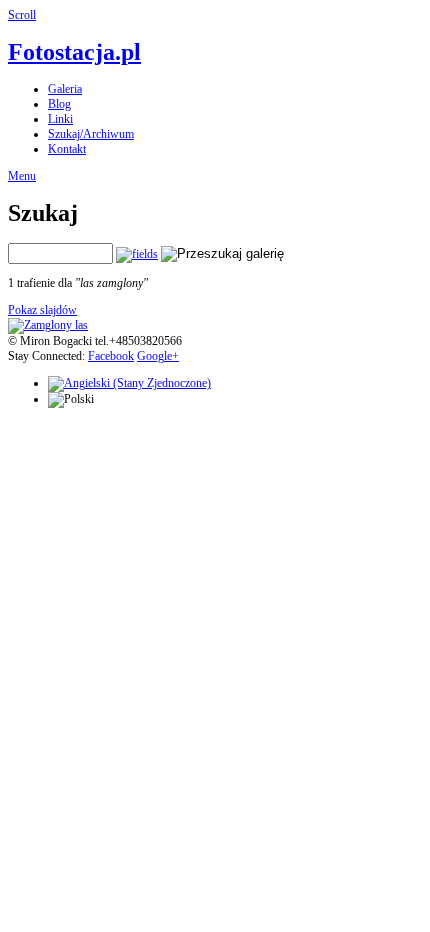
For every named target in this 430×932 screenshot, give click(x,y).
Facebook (111, 356)
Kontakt (67, 149)
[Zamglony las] (48, 325)
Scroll (22, 15)
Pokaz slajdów (42, 310)
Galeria (65, 89)
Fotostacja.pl (74, 52)
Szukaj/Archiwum (91, 134)
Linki (60, 119)
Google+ (158, 356)
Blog (59, 104)
